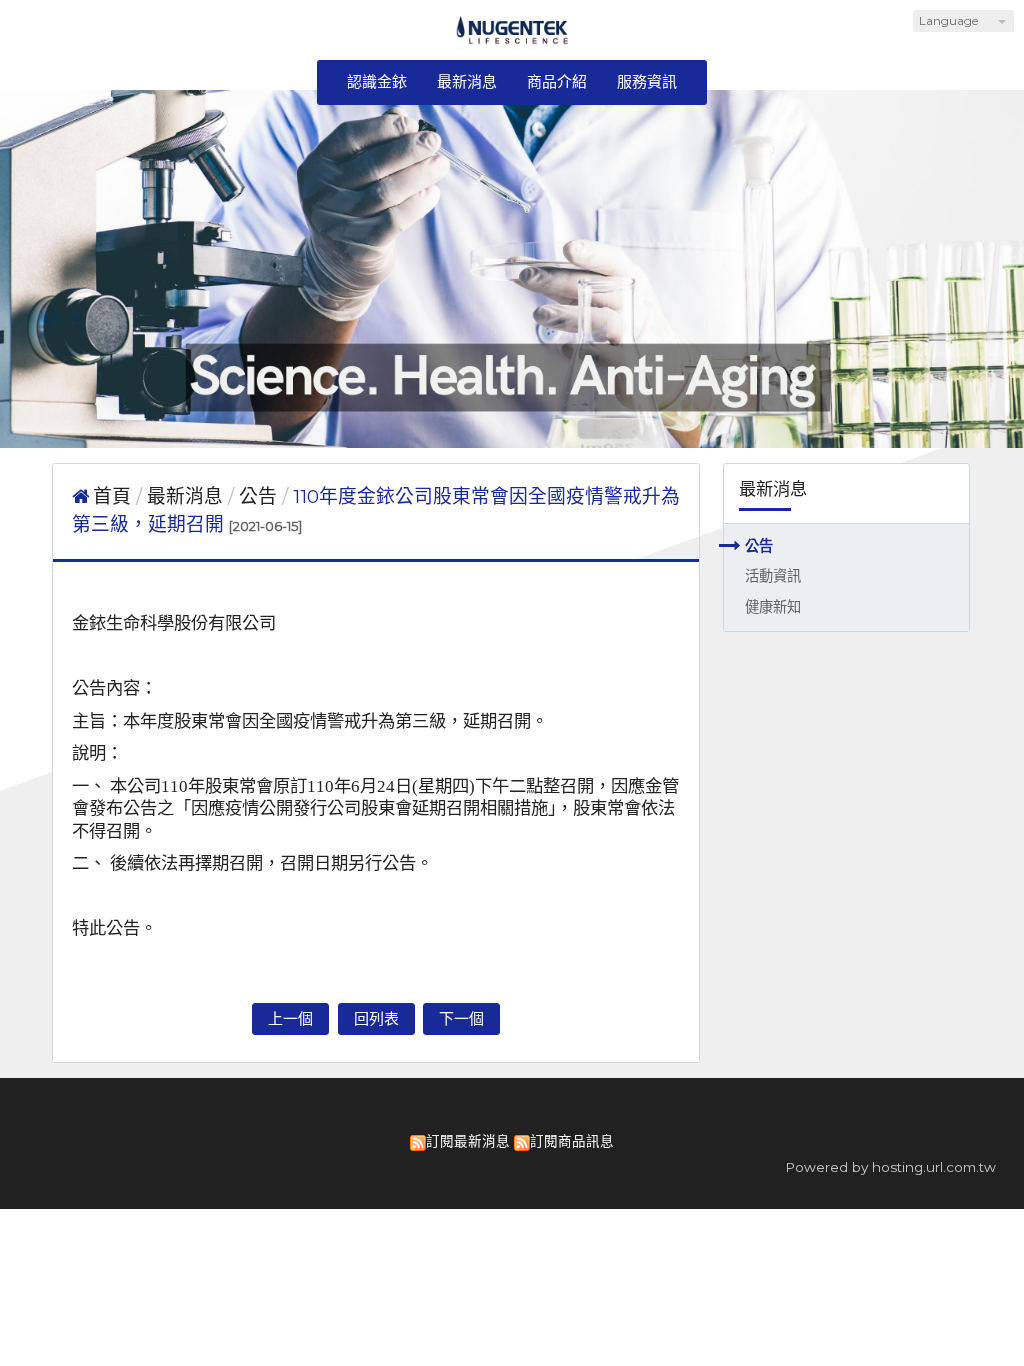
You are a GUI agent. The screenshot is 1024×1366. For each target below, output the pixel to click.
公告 (759, 546)
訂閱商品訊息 (572, 1141)
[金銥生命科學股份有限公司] (512, 38)
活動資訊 (773, 576)
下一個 (461, 1018)
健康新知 (773, 607)
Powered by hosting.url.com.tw (890, 1167)
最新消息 (187, 496)
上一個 (290, 1018)
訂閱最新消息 (468, 1141)
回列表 (376, 1018)
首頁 (112, 496)
